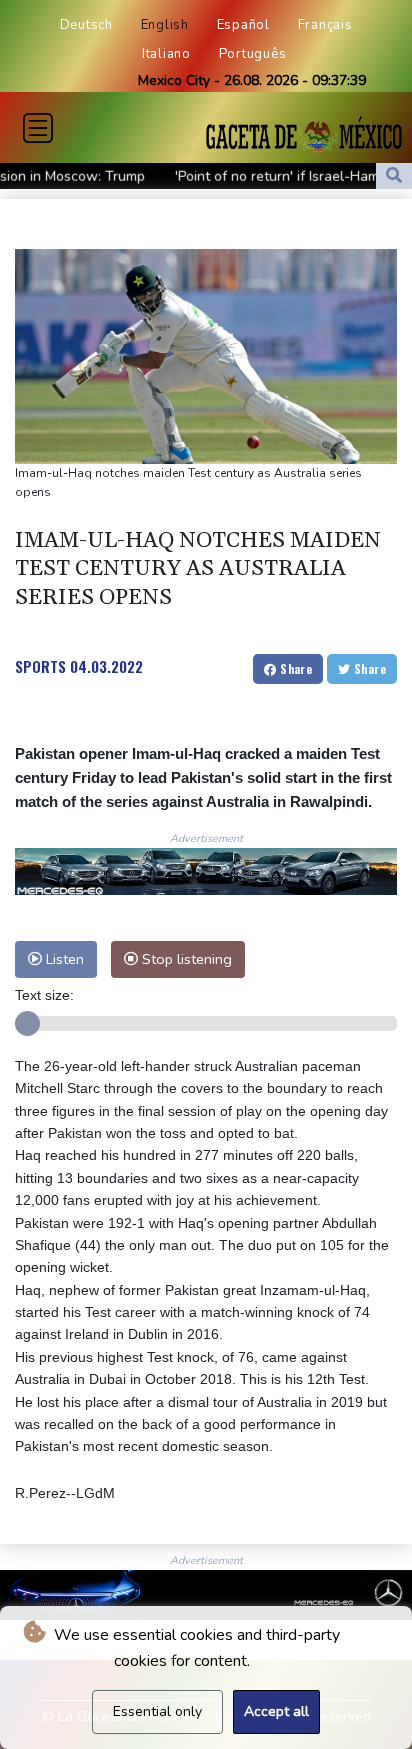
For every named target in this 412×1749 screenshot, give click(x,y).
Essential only (157, 1711)
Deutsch (86, 25)
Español (243, 25)
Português (253, 54)
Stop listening (185, 959)
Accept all (276, 1711)
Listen (63, 959)
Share (294, 668)
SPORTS (40, 666)
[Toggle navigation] (38, 128)
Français (325, 25)
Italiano (166, 54)
